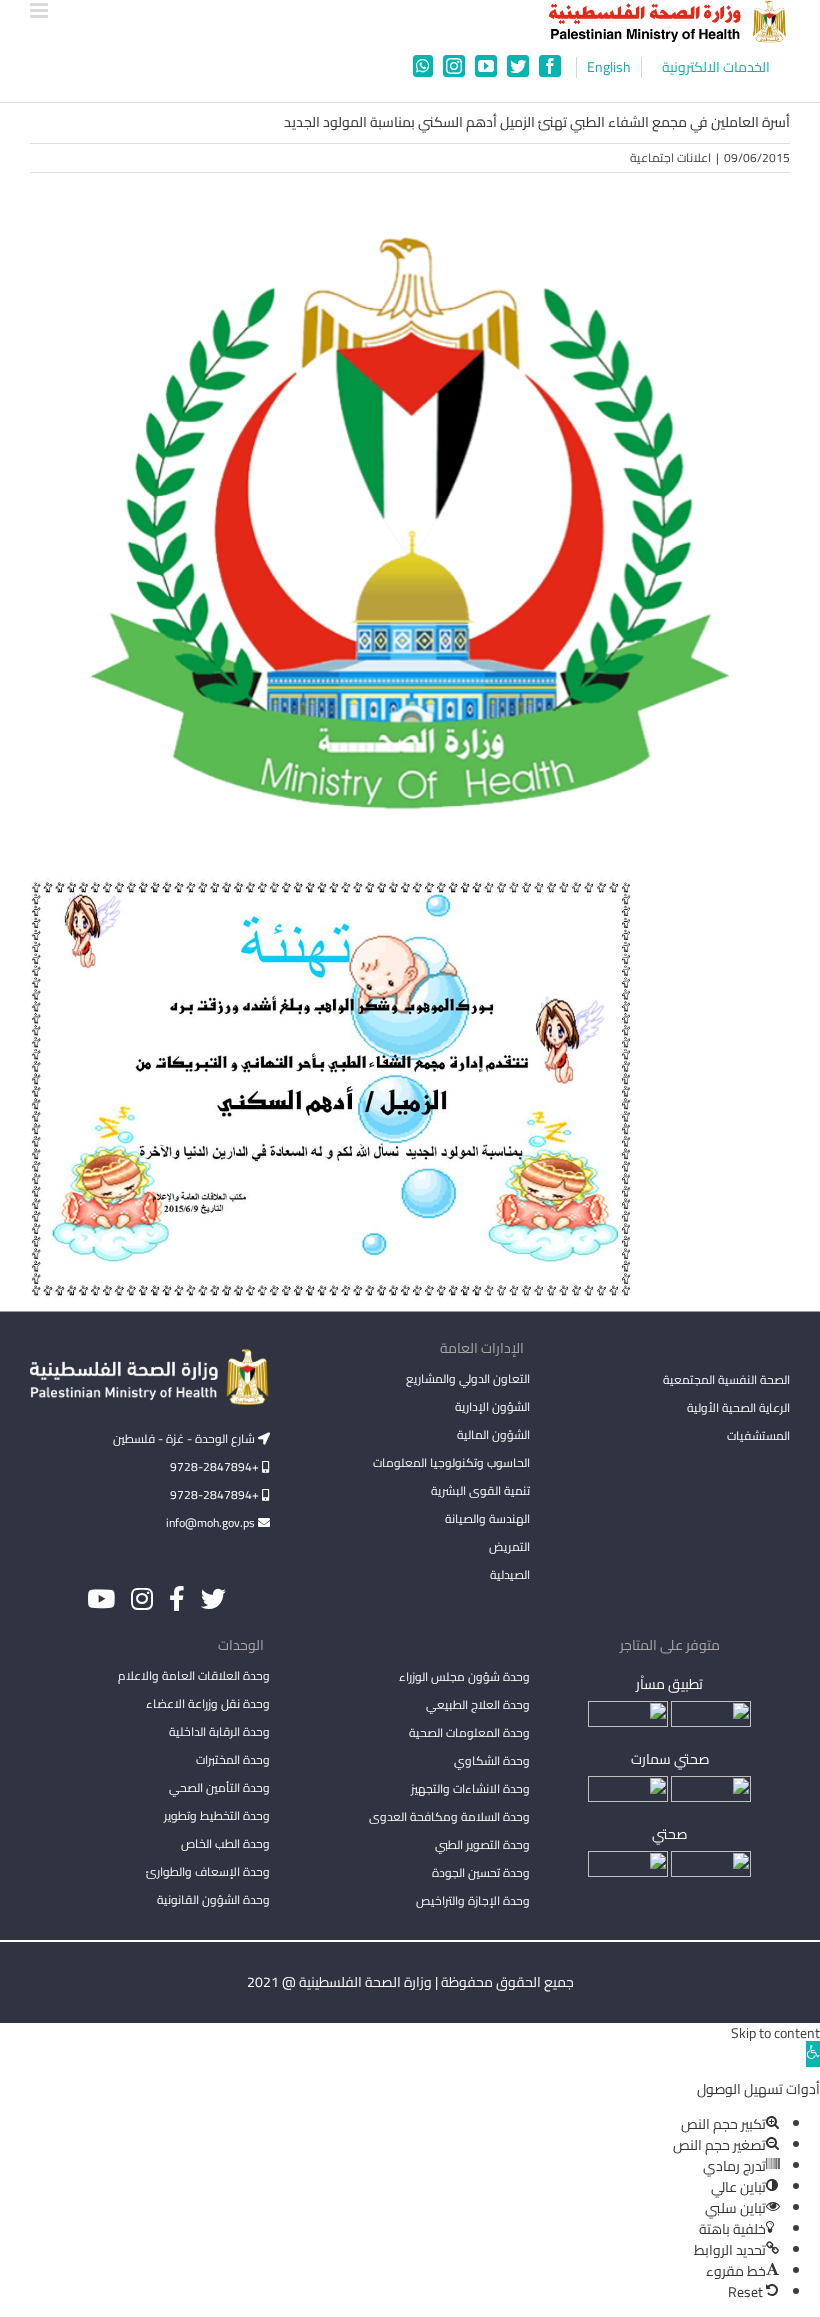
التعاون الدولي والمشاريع (468, 1378)
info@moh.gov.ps (212, 1522)
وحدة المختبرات (233, 1759)
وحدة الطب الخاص (225, 1843)
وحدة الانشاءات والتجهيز (470, 1788)
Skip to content (775, 2033)
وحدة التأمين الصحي (219, 1787)
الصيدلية (510, 1574)
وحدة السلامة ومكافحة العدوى (449, 1816)
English (609, 67)
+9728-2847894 (216, 1466)
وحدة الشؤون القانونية (213, 1899)
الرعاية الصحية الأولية (738, 1407)
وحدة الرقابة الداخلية (219, 1731)
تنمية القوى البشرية (480, 1490)
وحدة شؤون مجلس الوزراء (464, 1678)
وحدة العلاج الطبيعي (478, 1704)
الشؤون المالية (493, 1434)
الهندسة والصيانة (487, 1518)
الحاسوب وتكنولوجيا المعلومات (451, 1462)
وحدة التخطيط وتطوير (217, 1815)
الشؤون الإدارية (492, 1406)
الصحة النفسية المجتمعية (726, 1381)
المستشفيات (758, 1435)
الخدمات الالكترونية (716, 67)
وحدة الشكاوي (492, 1760)
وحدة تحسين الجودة (481, 1872)
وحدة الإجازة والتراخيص (473, 1900)
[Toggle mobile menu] (40, 10)
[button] (813, 2054)
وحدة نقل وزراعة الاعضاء (208, 1703)
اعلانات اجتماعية (670, 157)
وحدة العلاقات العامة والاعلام (194, 1675)
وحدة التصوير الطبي (482, 1844)
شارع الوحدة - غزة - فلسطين (185, 1438)
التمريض (509, 1546)
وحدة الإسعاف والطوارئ (208, 1871)
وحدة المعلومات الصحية (469, 1732)
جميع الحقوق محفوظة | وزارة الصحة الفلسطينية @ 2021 (410, 1982)
